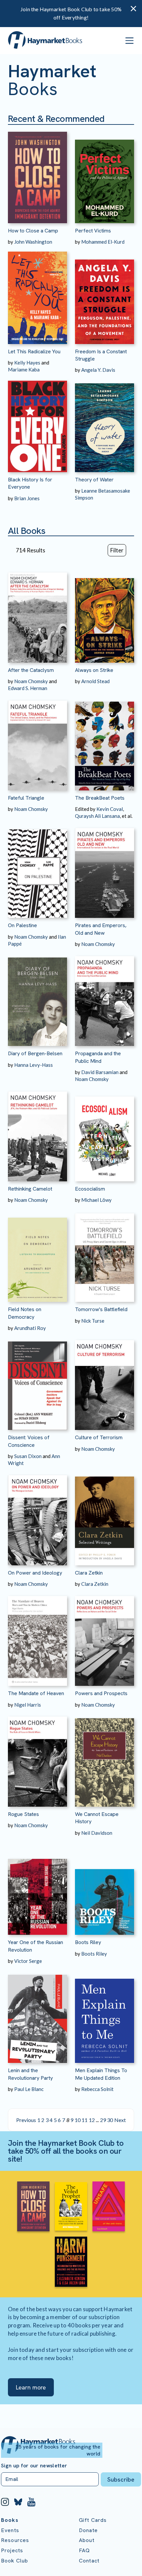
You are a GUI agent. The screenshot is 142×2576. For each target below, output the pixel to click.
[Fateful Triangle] (37, 741)
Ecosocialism (90, 1189)
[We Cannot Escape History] (105, 1758)
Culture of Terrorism (99, 1437)
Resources (15, 2540)
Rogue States (23, 1814)
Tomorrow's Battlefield (101, 1309)
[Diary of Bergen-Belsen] (37, 997)
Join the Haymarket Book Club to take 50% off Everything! (71, 13)
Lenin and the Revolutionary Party (30, 2074)
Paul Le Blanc (29, 2089)
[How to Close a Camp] (37, 174)
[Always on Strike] (105, 613)
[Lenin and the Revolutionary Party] (37, 2014)
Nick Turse (93, 1321)
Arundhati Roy (30, 1328)
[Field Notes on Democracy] (37, 1253)
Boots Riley (88, 1942)
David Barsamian (100, 1072)
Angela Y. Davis (98, 370)
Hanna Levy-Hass (34, 1065)
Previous (26, 2120)
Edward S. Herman (28, 688)
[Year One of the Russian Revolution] (37, 1886)
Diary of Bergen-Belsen (35, 1053)
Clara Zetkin (89, 1573)
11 (85, 2120)
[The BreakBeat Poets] (105, 741)
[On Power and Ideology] (37, 1516)
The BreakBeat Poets (100, 798)
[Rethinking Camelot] (37, 1132)
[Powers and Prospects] (105, 1637)
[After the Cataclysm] (37, 613)
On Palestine (22, 925)
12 (92, 2120)
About (87, 2540)
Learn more (31, 2387)
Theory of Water (94, 480)
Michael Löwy (96, 1200)
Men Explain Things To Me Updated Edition (101, 2074)
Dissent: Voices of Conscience (29, 1441)
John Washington (33, 242)
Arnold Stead (95, 681)
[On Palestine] (37, 869)
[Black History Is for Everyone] (37, 423)
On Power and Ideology (35, 1573)
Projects (12, 2550)
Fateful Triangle (26, 798)
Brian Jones (27, 498)
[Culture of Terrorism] (105, 1381)
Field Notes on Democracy (25, 1313)
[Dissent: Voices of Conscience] (37, 1381)
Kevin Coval (110, 809)
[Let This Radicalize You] (37, 295)
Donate (88, 2530)
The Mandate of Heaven (36, 1693)
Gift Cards (93, 2520)
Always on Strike (94, 670)
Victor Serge (28, 1961)
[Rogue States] (37, 1758)
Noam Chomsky (31, 681)
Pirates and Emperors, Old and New (101, 929)
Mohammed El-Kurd (103, 242)
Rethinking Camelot (30, 1189)
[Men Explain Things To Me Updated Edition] (105, 2014)
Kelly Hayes (27, 363)
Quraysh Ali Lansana (97, 816)
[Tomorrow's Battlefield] (105, 1253)
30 (110, 2120)
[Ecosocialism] (105, 1132)
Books (10, 2520)
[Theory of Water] (105, 423)
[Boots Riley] (105, 1886)
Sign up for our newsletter (34, 2466)
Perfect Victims (93, 231)
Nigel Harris (28, 1705)
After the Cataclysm (31, 670)
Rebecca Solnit (97, 2089)
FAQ (84, 2550)
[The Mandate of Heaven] (37, 1637)
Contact (89, 2561)
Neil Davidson (97, 1833)
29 (103, 2120)
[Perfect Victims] (105, 174)
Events (10, 2530)
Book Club (15, 2561)
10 (78, 2120)
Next (120, 2120)
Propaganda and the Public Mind (98, 1057)
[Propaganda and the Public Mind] (105, 997)
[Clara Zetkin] (105, 1516)
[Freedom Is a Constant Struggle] (105, 295)
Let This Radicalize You (34, 351)
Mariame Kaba (24, 369)
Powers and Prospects (101, 1693)
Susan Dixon (28, 1456)
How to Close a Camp (33, 231)
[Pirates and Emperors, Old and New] (105, 869)
